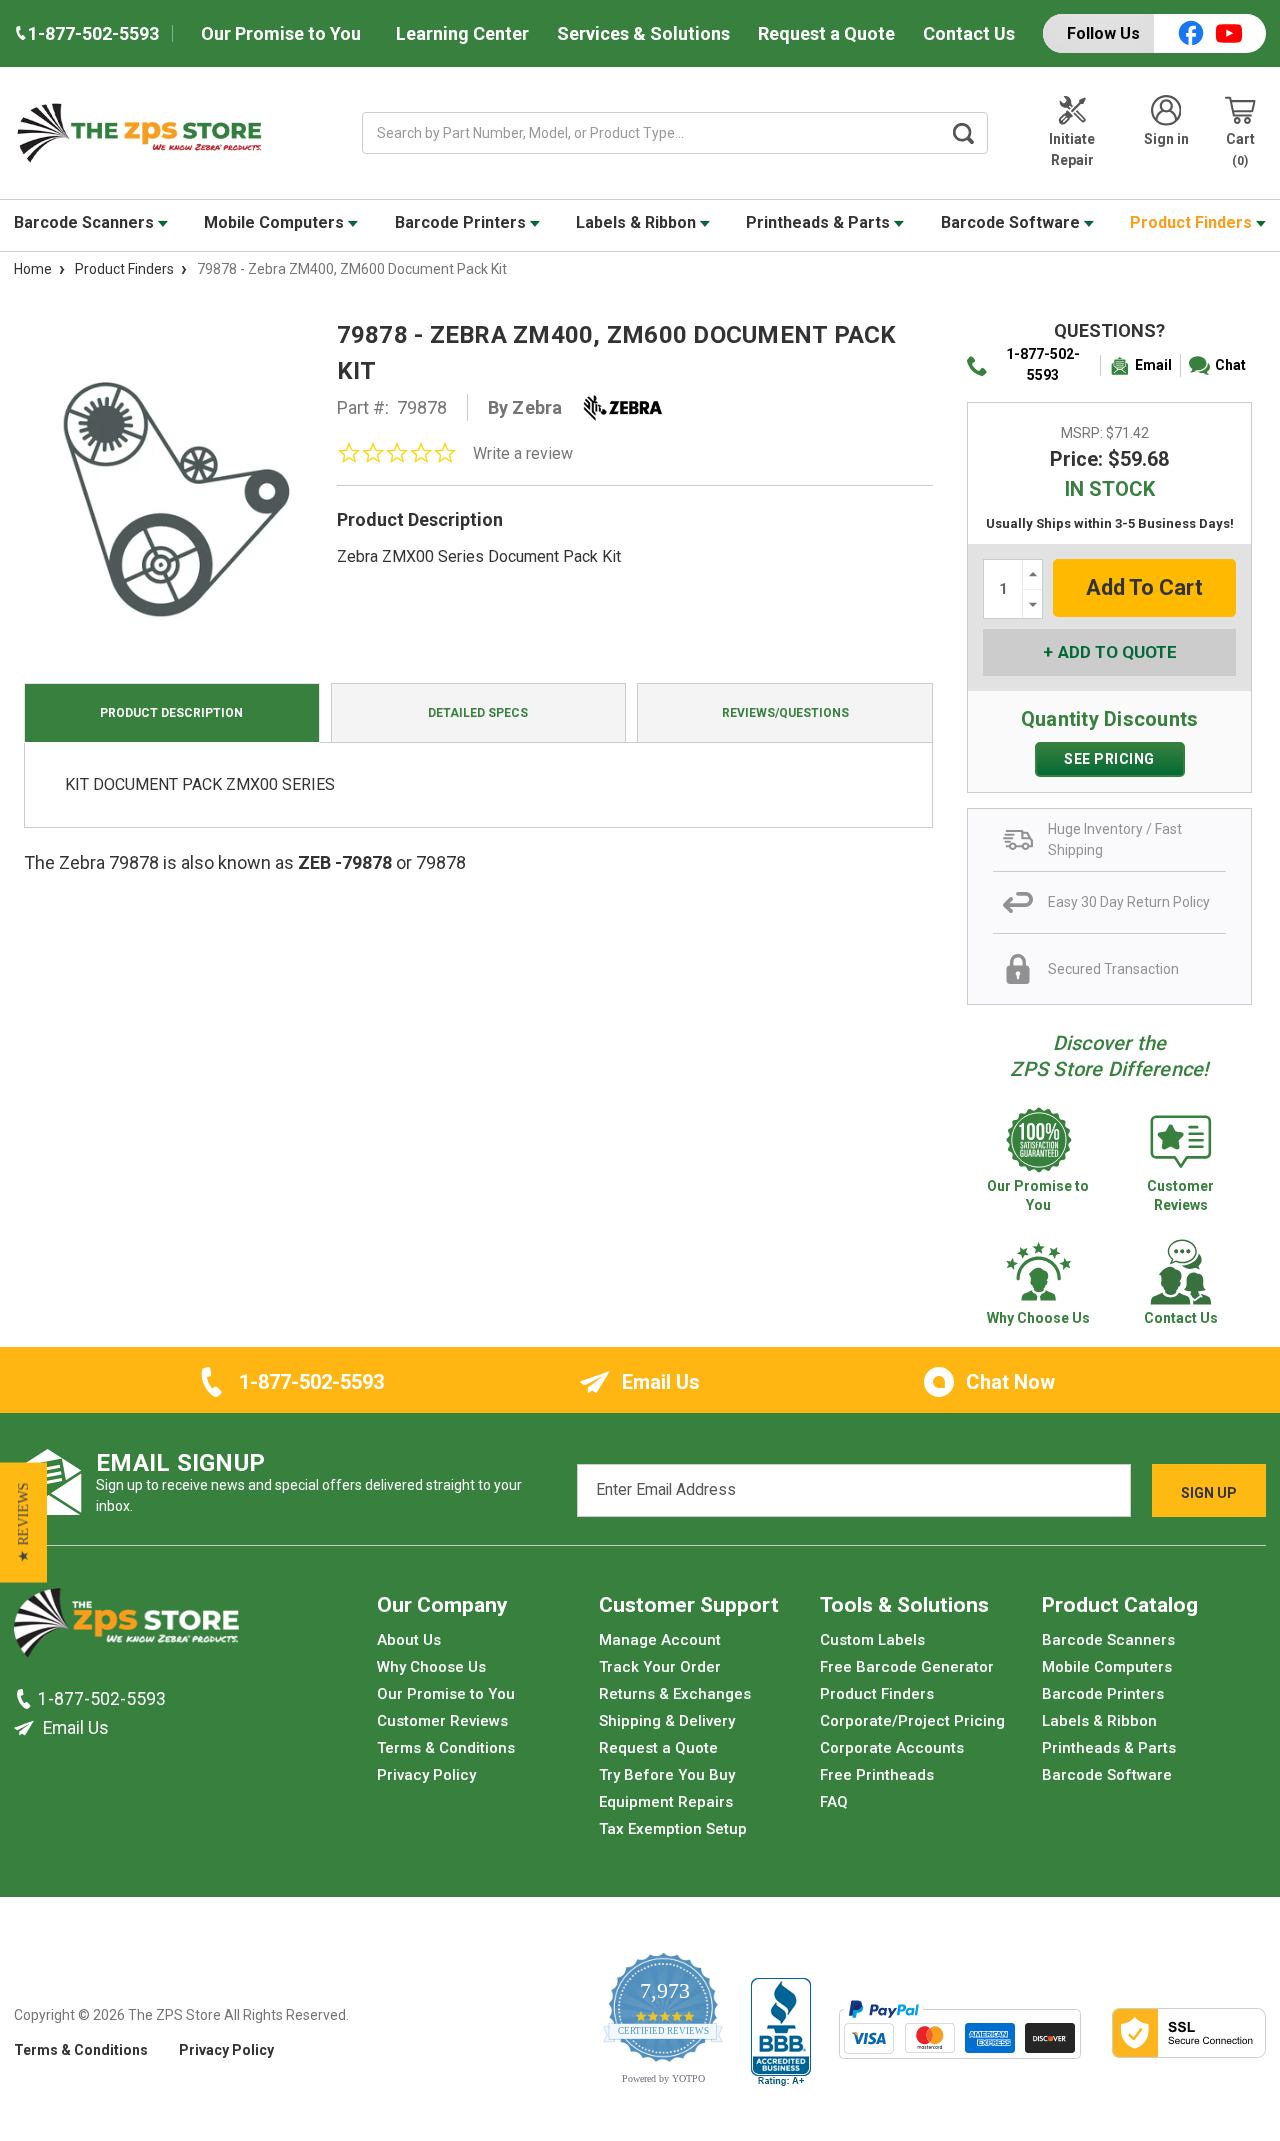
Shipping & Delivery (667, 1721)
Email (1153, 365)
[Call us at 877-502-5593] (26, 1699)
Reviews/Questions (785, 713)
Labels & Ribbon (638, 222)
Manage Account (660, 1640)
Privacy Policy (426, 1775)
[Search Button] (964, 133)
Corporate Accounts (892, 1748)
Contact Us (969, 33)
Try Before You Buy (667, 1775)
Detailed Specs (478, 713)
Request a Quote (826, 33)
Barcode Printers (462, 222)
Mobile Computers (276, 222)
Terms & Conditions (446, 1748)
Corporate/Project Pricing (912, 1721)
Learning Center (462, 33)
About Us (409, 1640)
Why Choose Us (431, 1667)
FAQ (834, 1802)
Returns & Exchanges (675, 1694)
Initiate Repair (1072, 149)
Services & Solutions (643, 33)
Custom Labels (872, 1640)
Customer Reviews (442, 1721)
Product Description (171, 713)
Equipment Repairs (666, 1802)
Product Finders (1193, 222)
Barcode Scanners (86, 222)
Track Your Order (660, 1667)
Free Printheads (877, 1775)
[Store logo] (126, 1628)
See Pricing (1109, 759)
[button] (23, 1522)
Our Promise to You (281, 33)
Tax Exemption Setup (673, 1829)
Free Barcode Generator (907, 1667)
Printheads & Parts (820, 222)
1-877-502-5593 (1043, 364)
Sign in (1166, 139)
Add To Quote (1117, 652)
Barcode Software (1012, 222)
